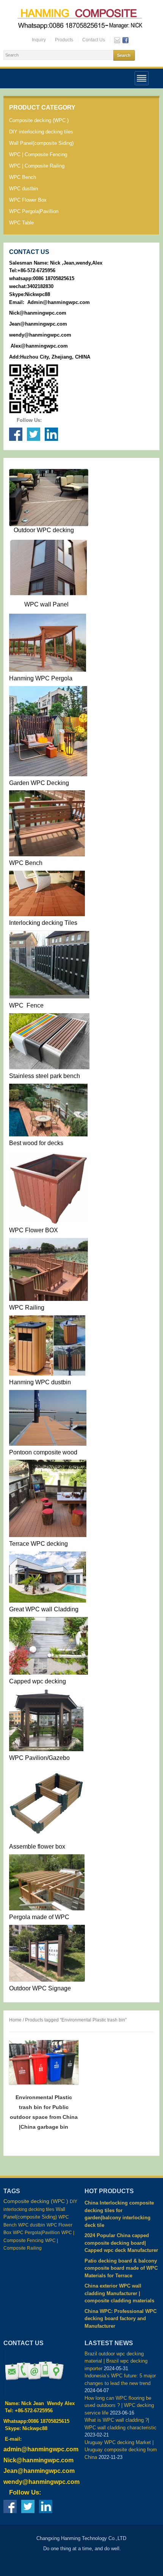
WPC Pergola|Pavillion (34, 211)
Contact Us (94, 40)
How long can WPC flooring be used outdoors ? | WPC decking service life (119, 2405)
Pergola (20, 1917)
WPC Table (21, 223)
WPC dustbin (24, 189)
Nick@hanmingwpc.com (38, 313)
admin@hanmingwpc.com (41, 2449)
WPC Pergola (53, 678)
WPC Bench (23, 177)
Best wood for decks (36, 1143)
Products (64, 40)
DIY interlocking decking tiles (41, 132)
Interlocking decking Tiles (43, 923)
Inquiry (39, 40)
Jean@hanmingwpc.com (39, 324)
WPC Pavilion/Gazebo (39, 1758)
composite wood (55, 1452)
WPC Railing (27, 1308)
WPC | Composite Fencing (38, 154)
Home (15, 2020)
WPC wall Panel (46, 604)
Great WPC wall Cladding (44, 1609)
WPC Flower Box (28, 200)
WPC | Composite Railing (37, 166)
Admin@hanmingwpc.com (59, 302)
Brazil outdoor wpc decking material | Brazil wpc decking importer (116, 2361)
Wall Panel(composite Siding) (41, 143)
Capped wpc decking (38, 1681)
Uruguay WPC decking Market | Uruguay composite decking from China (121, 2450)
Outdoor (24, 530)
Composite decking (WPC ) (39, 120)
